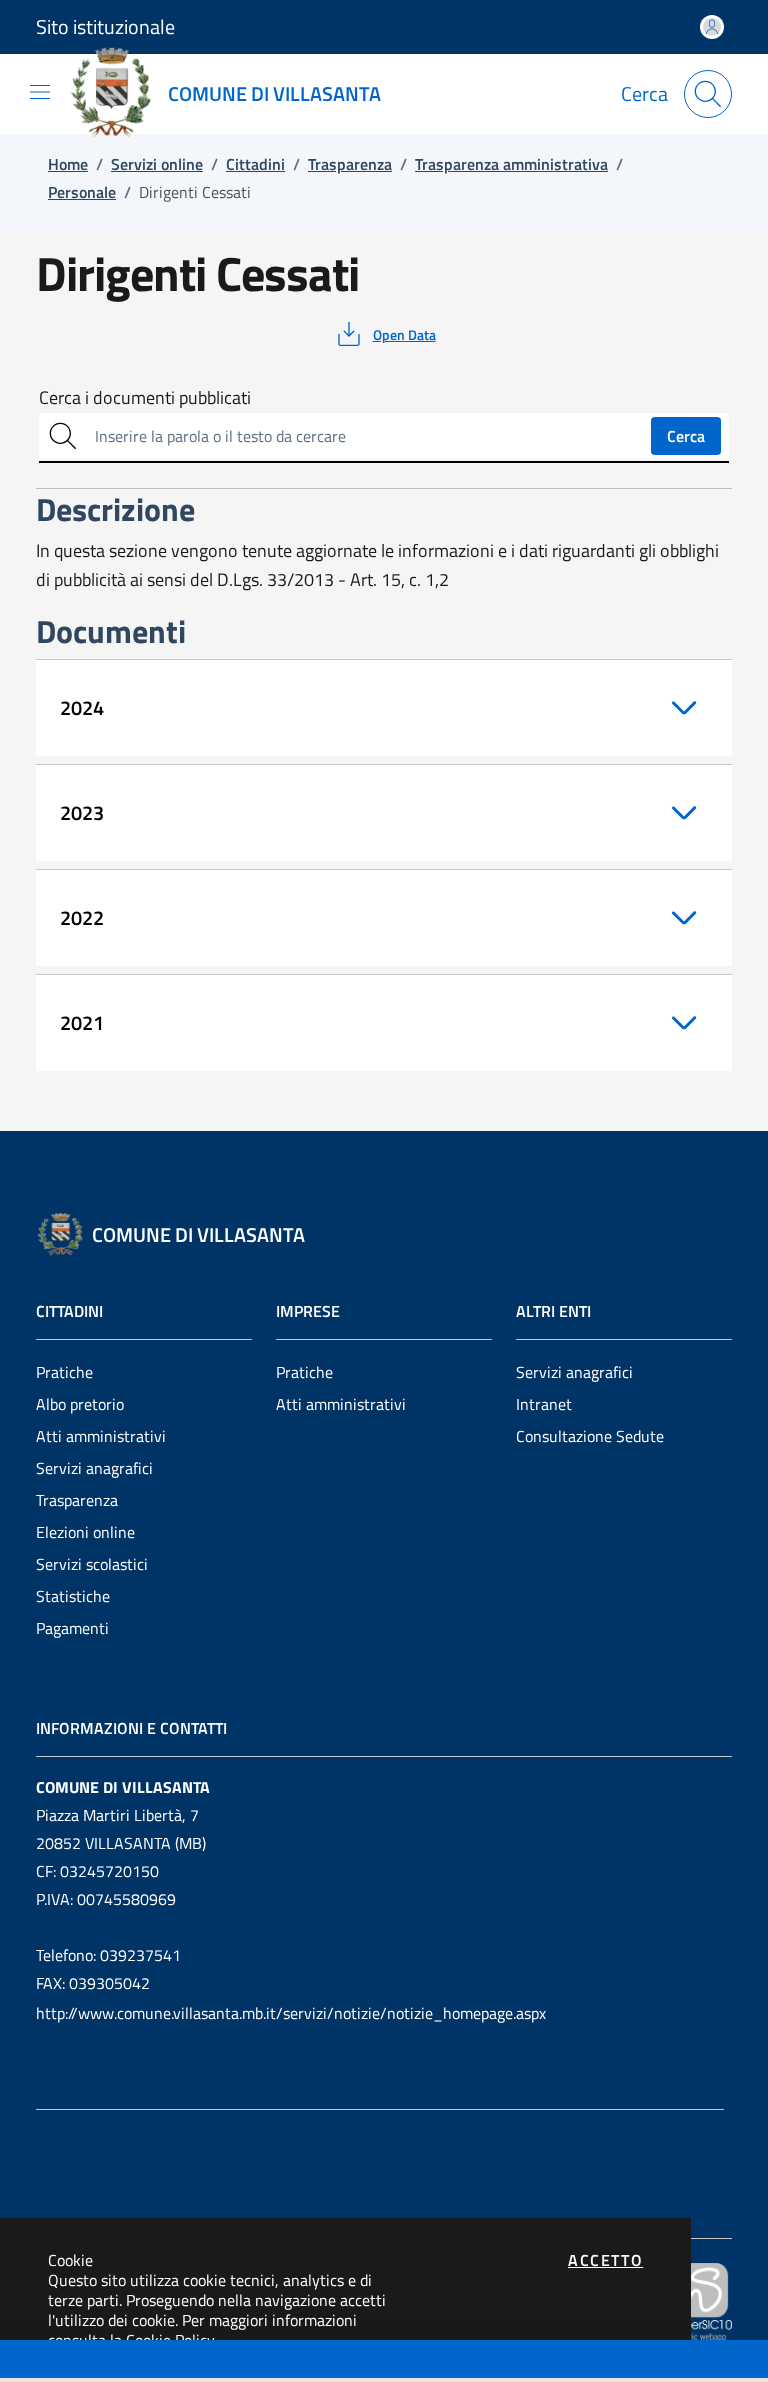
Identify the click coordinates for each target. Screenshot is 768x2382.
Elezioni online (85, 1532)
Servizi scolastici (92, 1564)
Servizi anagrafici (94, 1468)
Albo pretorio (80, 1404)
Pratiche (64, 1372)
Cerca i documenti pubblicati (145, 398)
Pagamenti (72, 1628)
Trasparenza (77, 1500)
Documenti (51, 2361)
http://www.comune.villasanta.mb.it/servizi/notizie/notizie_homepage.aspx (291, 2013)
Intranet (544, 1404)
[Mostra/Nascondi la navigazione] (40, 92)
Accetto (605, 2260)
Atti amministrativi (101, 1436)
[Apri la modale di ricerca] (708, 94)
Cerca (686, 436)
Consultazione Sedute (590, 1436)
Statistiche (73, 1596)
